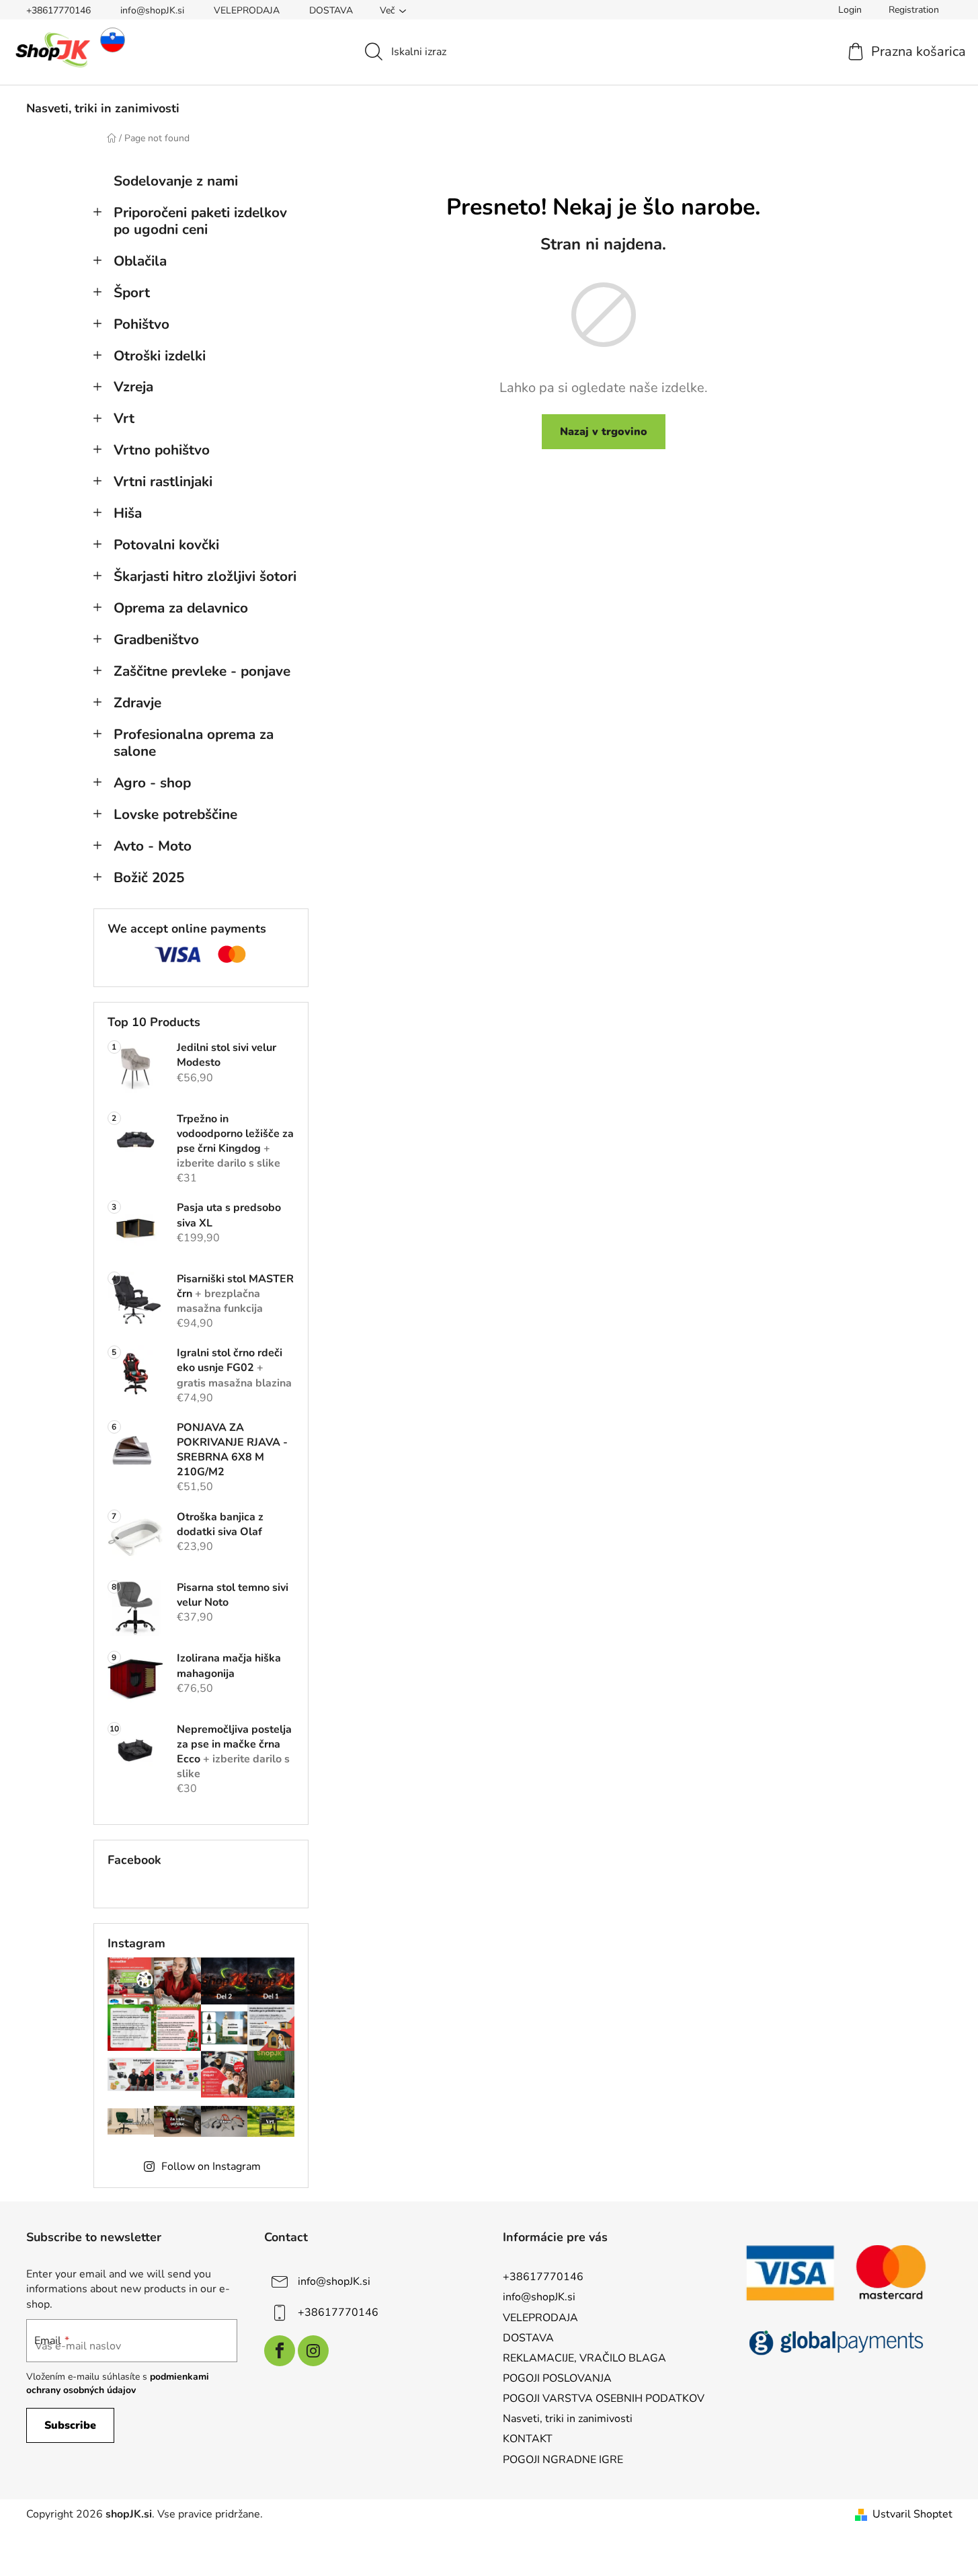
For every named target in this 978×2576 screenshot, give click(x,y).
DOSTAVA (331, 10)
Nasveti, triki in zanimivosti (568, 2419)
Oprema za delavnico (181, 608)
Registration (914, 10)
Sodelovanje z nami (176, 181)
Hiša (128, 513)
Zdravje (137, 703)
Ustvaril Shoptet (912, 2514)
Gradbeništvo (156, 639)
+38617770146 (58, 10)
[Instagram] (313, 2351)
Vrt (124, 418)
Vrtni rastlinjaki (163, 481)
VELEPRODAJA (247, 10)
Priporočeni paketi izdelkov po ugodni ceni (200, 221)
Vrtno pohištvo (162, 450)
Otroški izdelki (160, 356)
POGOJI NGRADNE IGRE (563, 2460)
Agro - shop (152, 783)
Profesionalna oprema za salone (194, 743)
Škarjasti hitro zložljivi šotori (205, 576)
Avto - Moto (153, 846)
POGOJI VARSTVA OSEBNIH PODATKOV (604, 2398)
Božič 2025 (149, 877)
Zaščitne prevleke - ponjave (202, 671)
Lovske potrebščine (175, 814)
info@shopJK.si (152, 10)
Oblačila (140, 261)
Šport (132, 292)
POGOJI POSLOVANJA (557, 2378)
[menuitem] (103, 108)
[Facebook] (280, 2351)
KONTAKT (528, 2439)
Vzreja (133, 387)
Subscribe (70, 2425)
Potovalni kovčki (166, 545)
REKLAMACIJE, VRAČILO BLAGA (584, 2358)
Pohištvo (141, 324)
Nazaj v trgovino (604, 432)
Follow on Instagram (211, 2167)
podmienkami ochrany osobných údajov (118, 2383)
